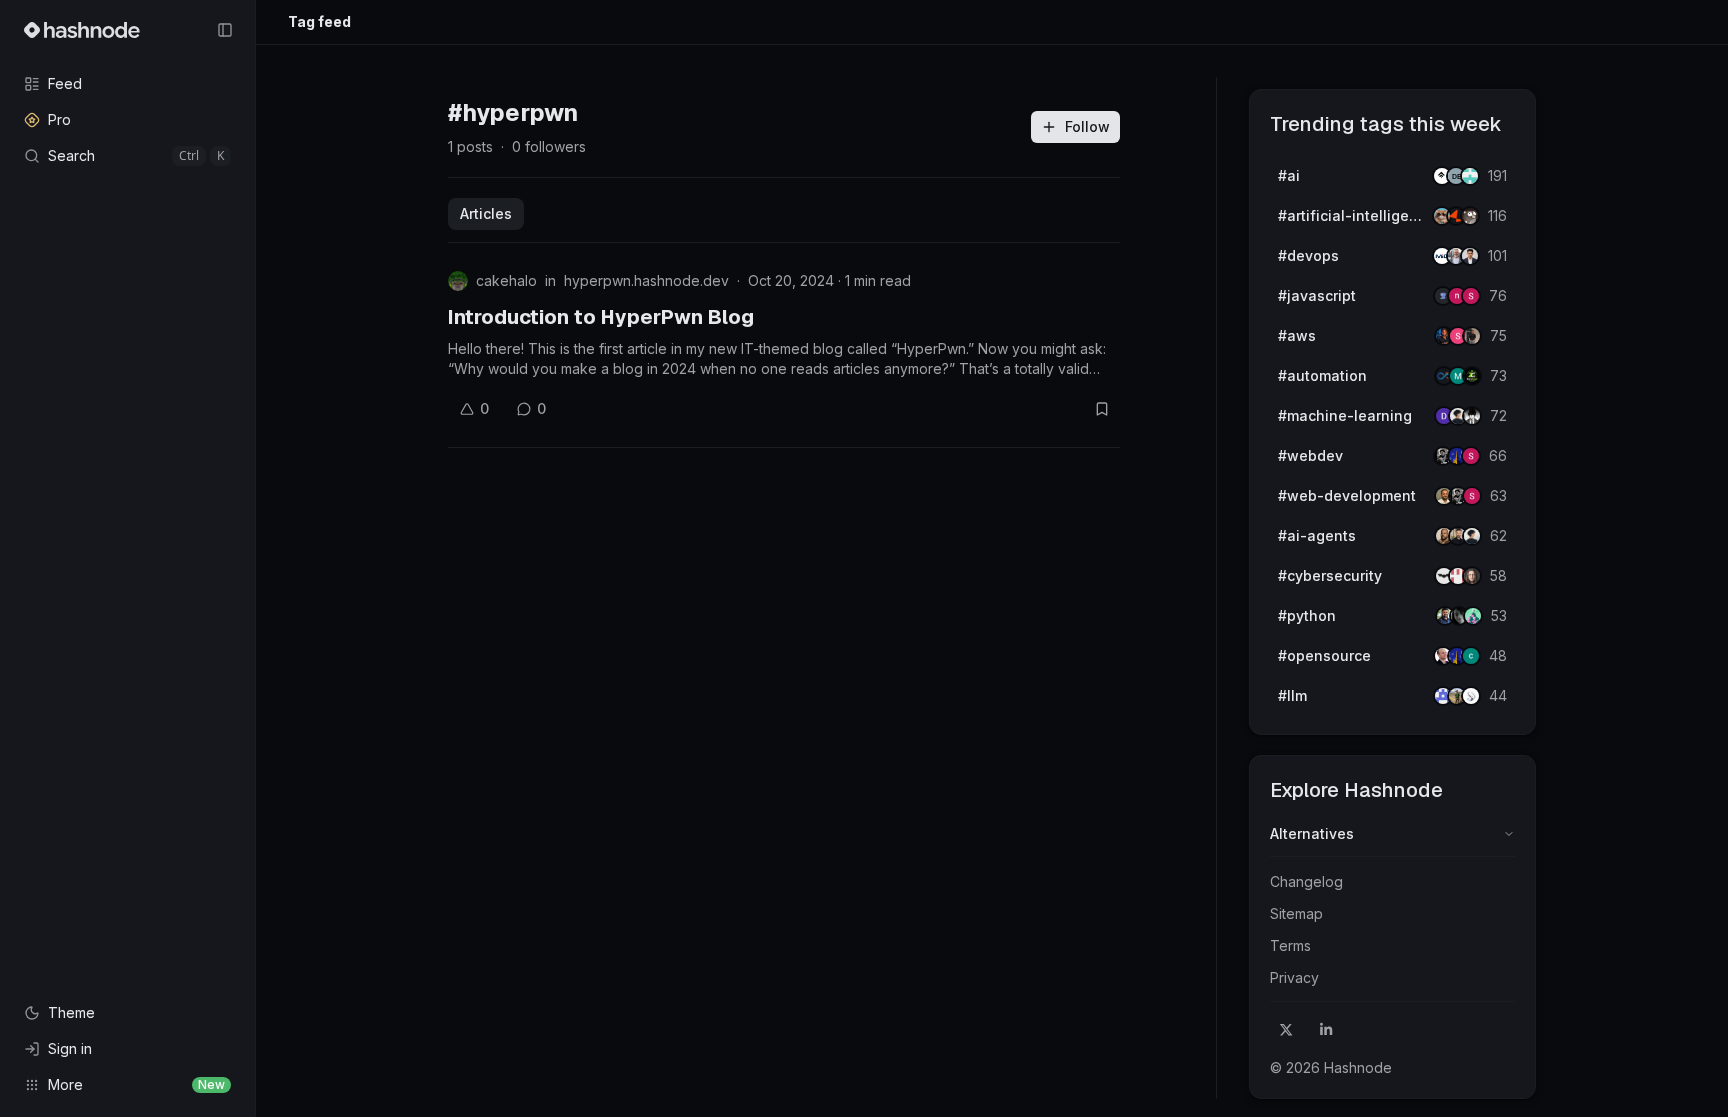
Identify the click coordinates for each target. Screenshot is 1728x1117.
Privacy (1294, 977)
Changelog (1306, 881)
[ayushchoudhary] (1472, 336)
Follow (1087, 126)
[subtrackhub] (1473, 616)
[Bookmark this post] (1102, 409)
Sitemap (1296, 913)
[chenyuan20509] (1471, 656)
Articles (486, 213)
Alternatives (1312, 833)
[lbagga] (1470, 256)
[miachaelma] (1472, 536)
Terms (1290, 945)
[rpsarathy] (1470, 176)
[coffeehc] (1470, 216)
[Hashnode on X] (1286, 1030)
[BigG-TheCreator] (1472, 576)
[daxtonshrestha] (1472, 416)
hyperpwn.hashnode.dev (646, 280)
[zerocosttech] (1472, 376)
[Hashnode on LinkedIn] (1326, 1030)
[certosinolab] (1471, 296)
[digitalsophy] (1471, 696)
